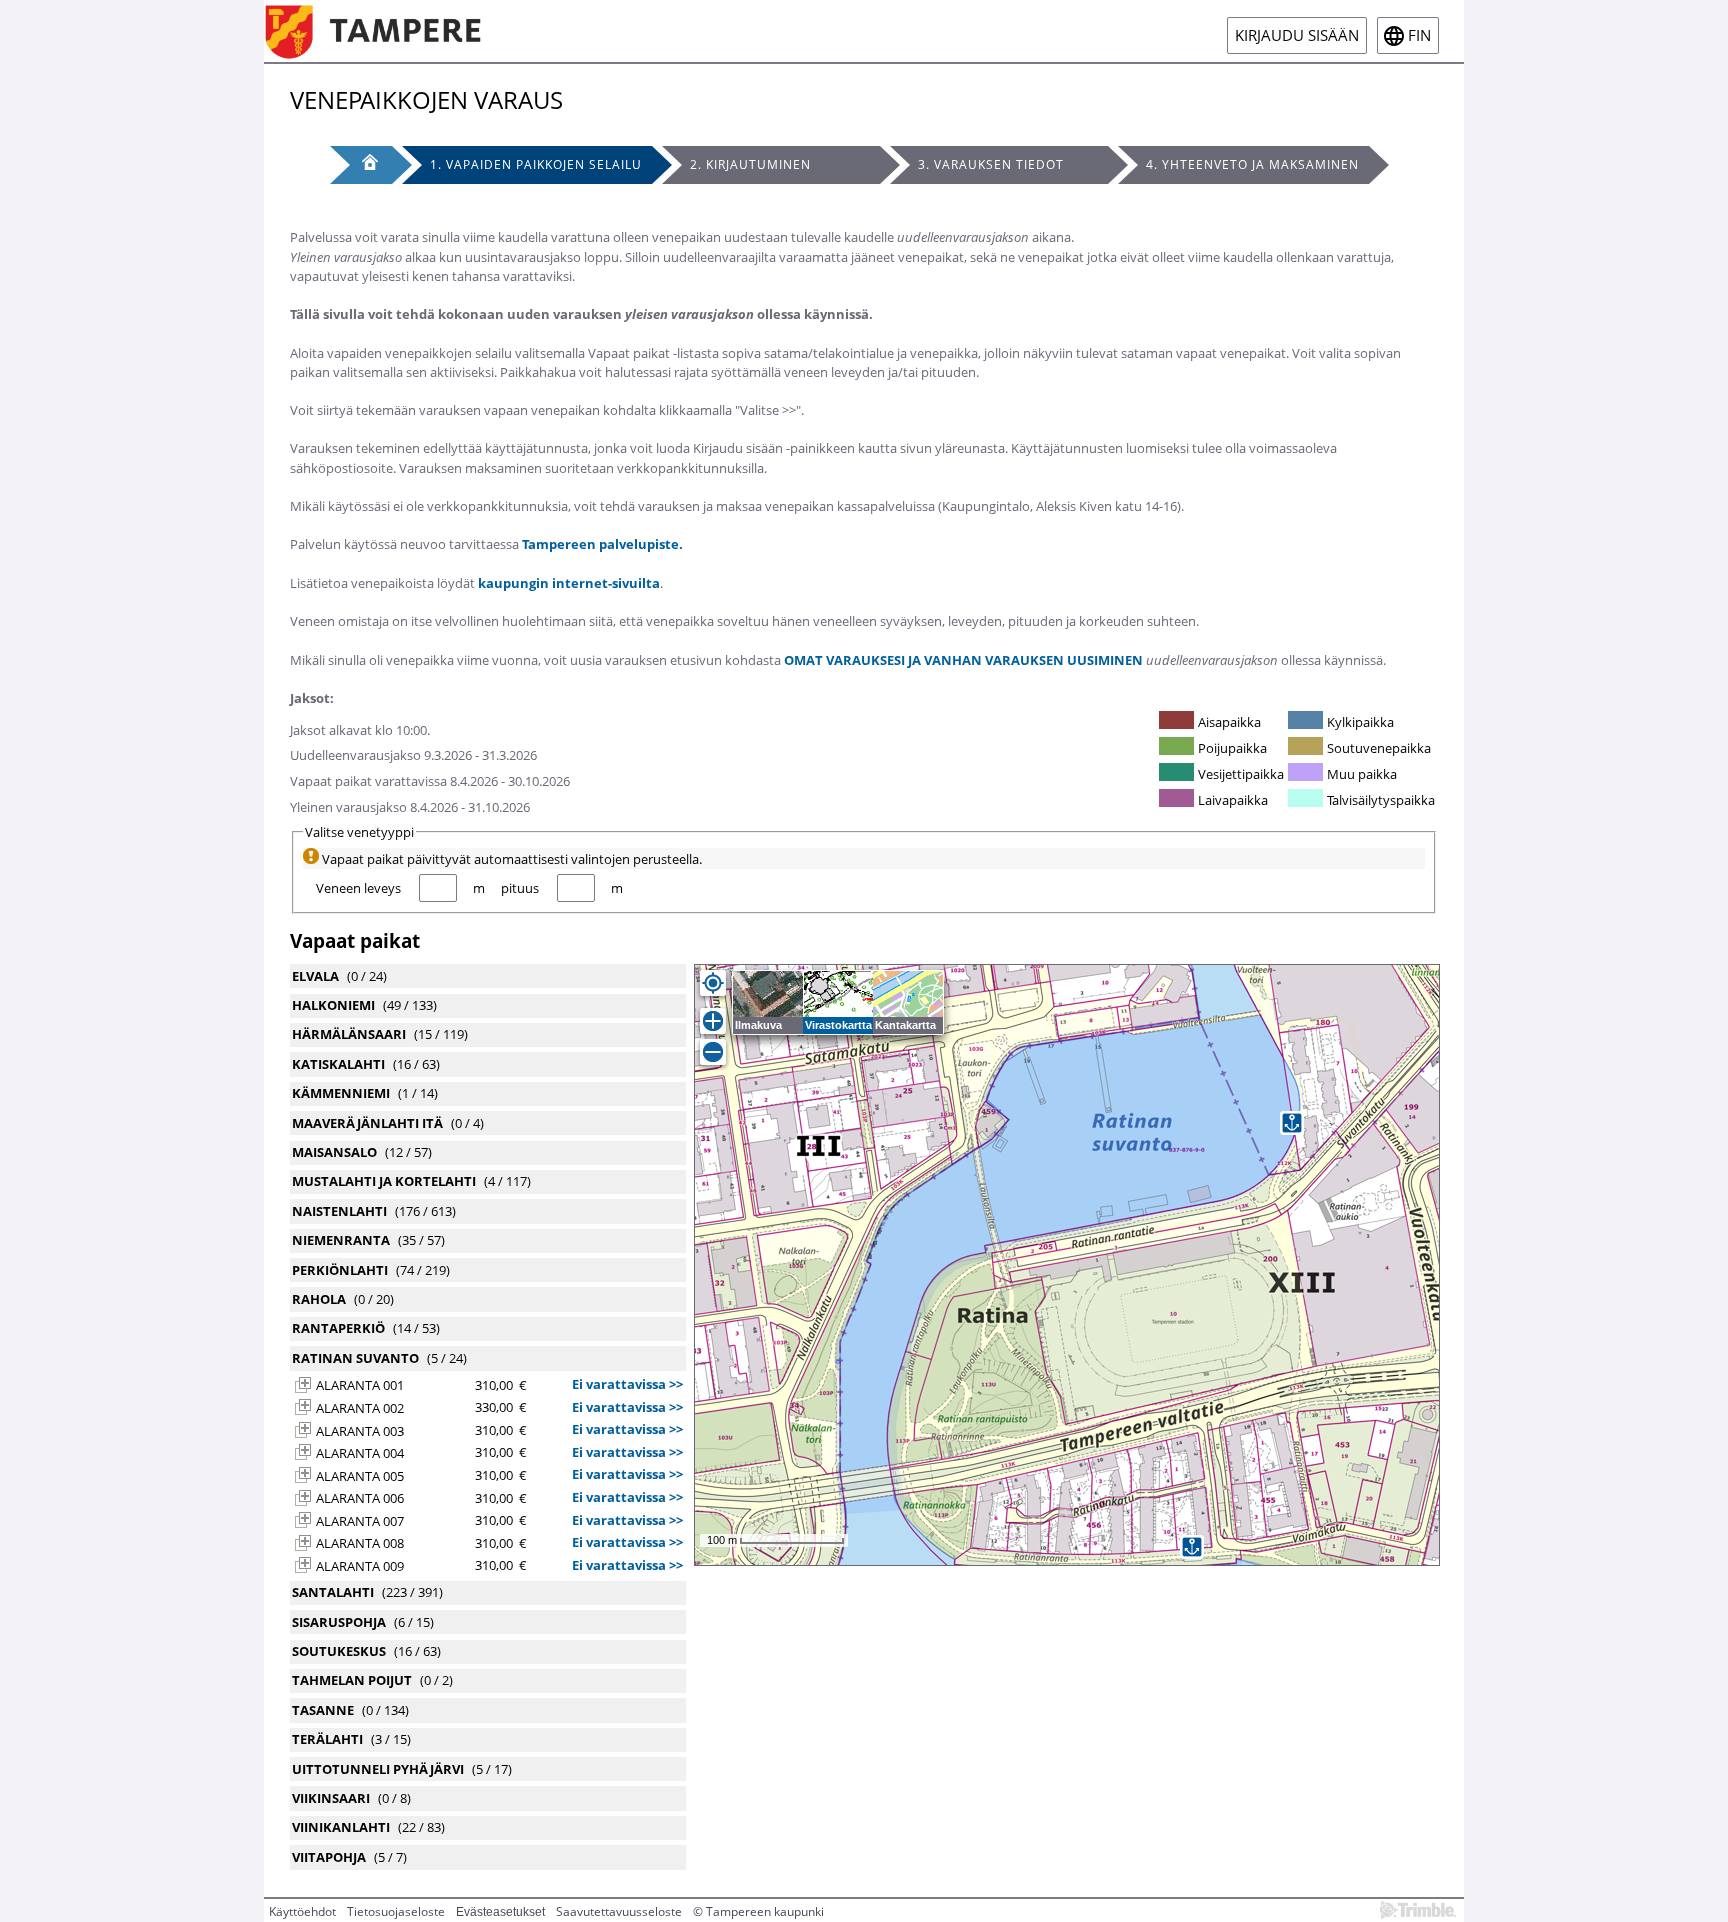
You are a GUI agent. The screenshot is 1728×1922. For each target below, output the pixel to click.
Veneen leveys (358, 888)
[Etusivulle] (387, 31)
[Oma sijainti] (713, 983)
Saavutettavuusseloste (619, 1911)
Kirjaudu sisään (1297, 35)
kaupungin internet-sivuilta (569, 583)
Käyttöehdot (302, 1911)
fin (1419, 35)
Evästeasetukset (500, 1912)
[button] (303, 1385)
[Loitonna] (713, 1052)
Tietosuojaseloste (396, 1911)
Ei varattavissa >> (627, 1384)
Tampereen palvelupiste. (602, 544)
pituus (520, 888)
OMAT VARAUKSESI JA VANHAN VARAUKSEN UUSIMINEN (963, 660)
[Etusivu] (361, 165)
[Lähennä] (713, 1021)
